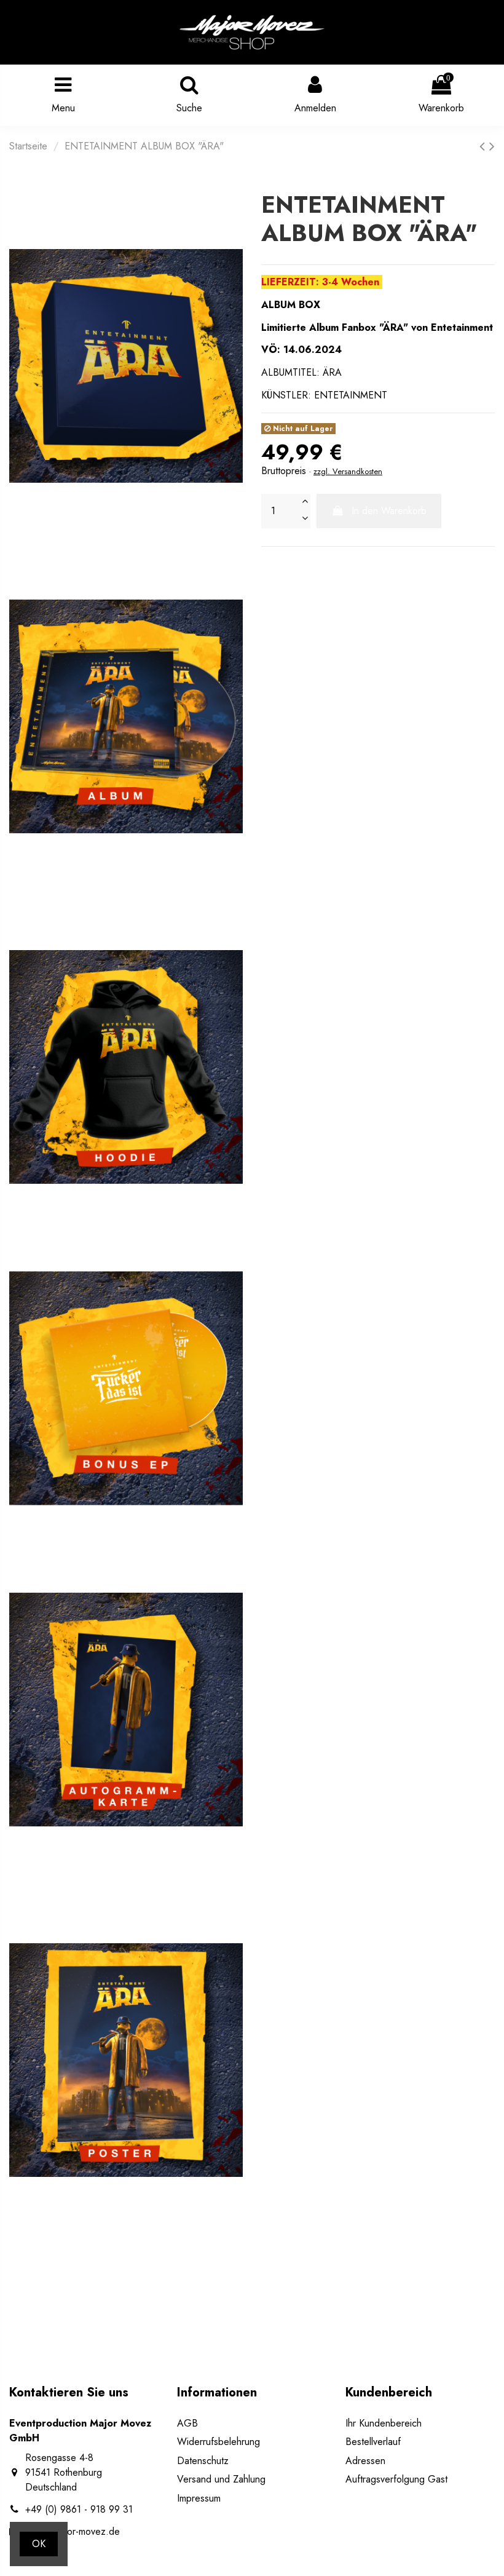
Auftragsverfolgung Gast (396, 2479)
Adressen (365, 2461)
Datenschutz (203, 2461)
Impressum (199, 2498)
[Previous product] (484, 146)
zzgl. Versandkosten (348, 471)
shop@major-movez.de (73, 2531)
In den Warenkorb (389, 511)
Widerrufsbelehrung (219, 2442)
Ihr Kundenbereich (384, 2423)
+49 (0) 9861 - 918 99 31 (79, 2509)
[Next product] (492, 146)
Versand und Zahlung (221, 2479)
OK (39, 2544)
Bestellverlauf (373, 2442)
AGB (187, 2423)
